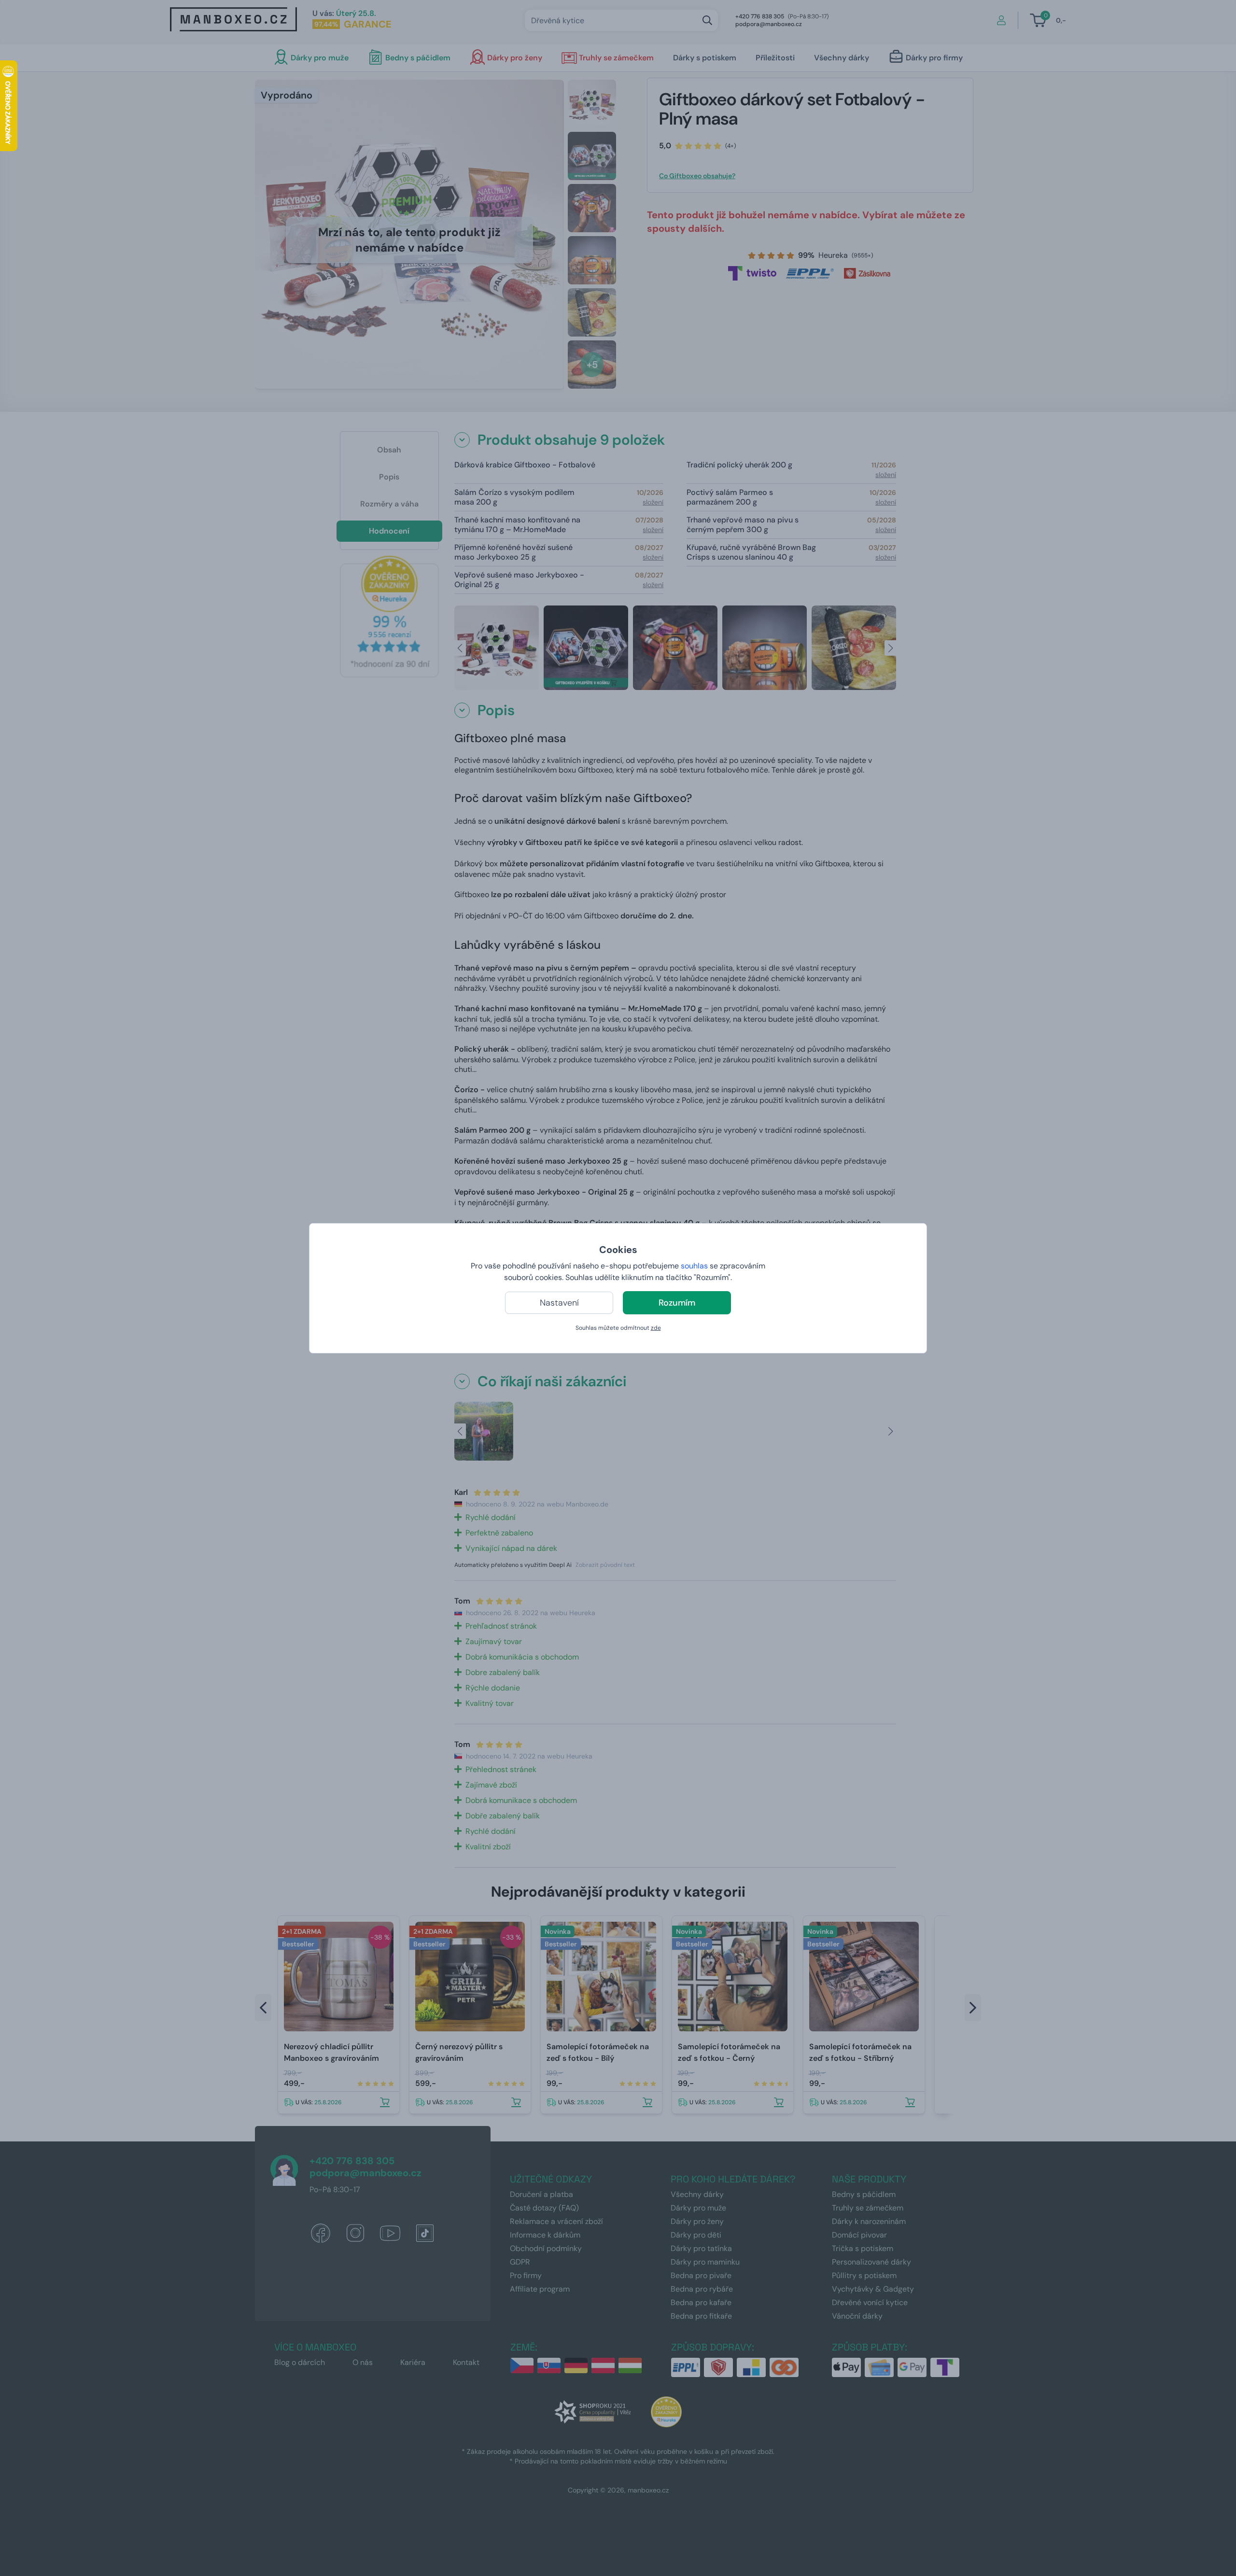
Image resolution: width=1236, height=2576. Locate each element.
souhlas (694, 1266)
